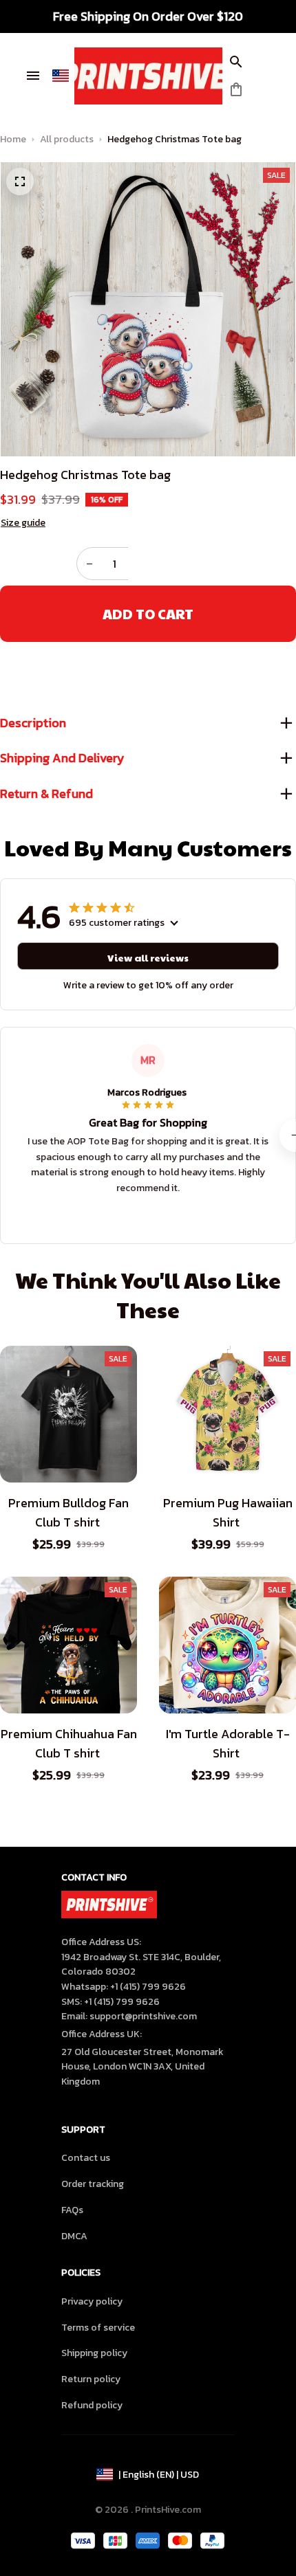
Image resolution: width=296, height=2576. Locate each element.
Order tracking (93, 2184)
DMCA (74, 2236)
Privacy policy (92, 2301)
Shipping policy (94, 2353)
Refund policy (92, 2405)
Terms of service (98, 2328)
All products (67, 139)
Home (13, 139)
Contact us (86, 2158)
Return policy (91, 2379)
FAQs (72, 2210)
